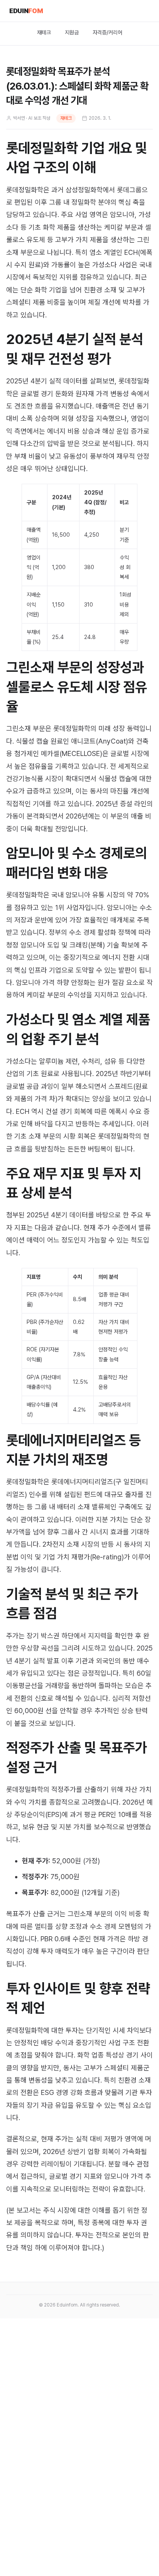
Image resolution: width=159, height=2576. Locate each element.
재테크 (44, 32)
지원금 (72, 32)
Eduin (26, 11)
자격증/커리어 (107, 32)
